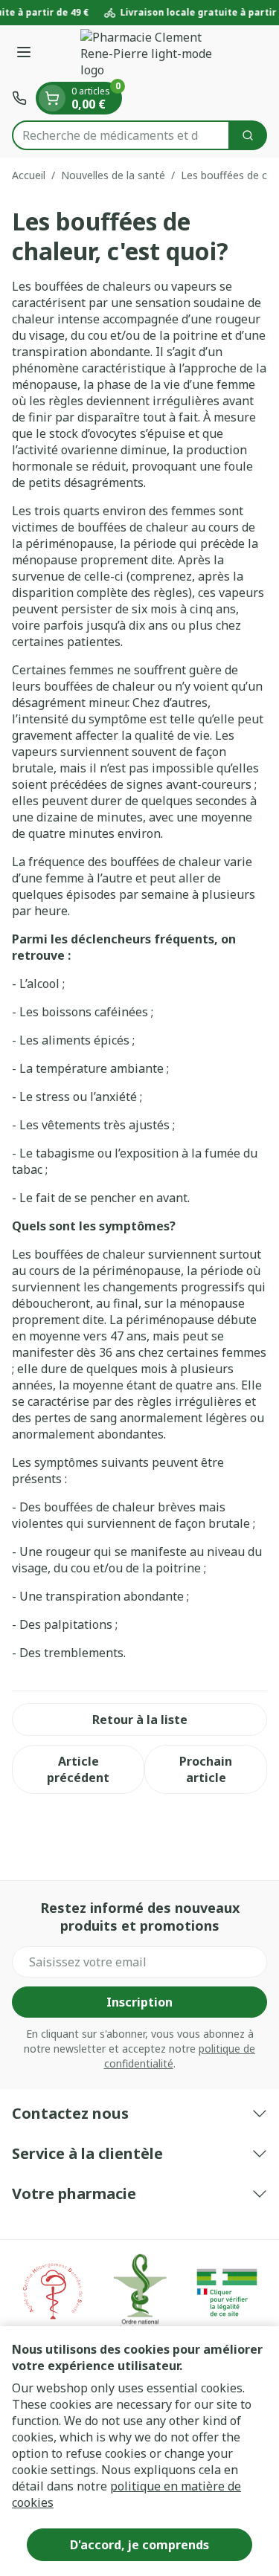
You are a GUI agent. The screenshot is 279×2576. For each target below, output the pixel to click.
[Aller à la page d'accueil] (154, 54)
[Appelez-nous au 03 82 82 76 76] (19, 98)
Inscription (139, 2002)
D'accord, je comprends (139, 2545)
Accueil (29, 175)
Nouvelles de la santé (113, 175)
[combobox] (121, 135)
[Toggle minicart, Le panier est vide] (52, 98)
